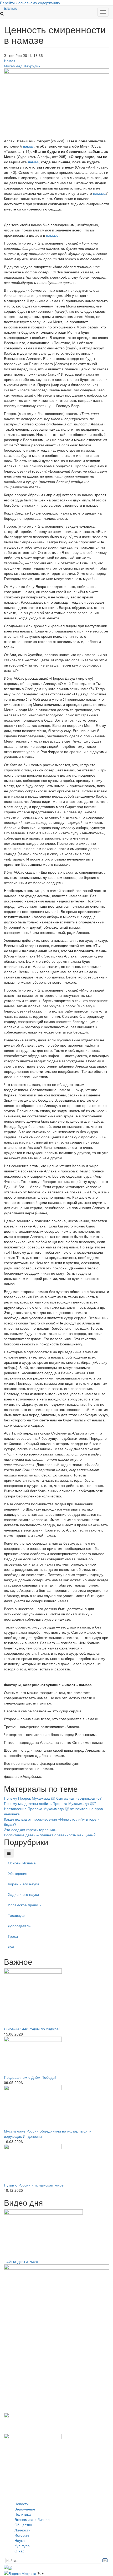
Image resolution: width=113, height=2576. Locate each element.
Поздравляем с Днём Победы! (30, 2077)
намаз (28, 146)
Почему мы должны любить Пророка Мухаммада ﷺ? (50, 1803)
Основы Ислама (22, 1863)
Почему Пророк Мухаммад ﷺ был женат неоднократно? (53, 1798)
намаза (99, 193)
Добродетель (19, 1926)
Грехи (13, 1936)
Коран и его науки (23, 1884)
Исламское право (24, 1905)
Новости (22, 2504)
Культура (22, 2546)
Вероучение (25, 2509)
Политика (23, 2514)
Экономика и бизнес (32, 2519)
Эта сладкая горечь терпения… (31, 1830)
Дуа (11, 1947)
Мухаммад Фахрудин (22, 66)
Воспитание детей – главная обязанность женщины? (50, 1835)
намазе (52, 235)
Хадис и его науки (23, 1894)
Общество (23, 2525)
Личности (22, 2530)
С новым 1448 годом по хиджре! (32, 2029)
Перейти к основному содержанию (30, 3)
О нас (19, 2551)
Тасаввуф (16, 1915)
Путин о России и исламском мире (34, 2185)
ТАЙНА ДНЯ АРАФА (21, 2262)
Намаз (9, 61)
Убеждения (18, 1873)
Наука (20, 2540)
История (22, 2535)
